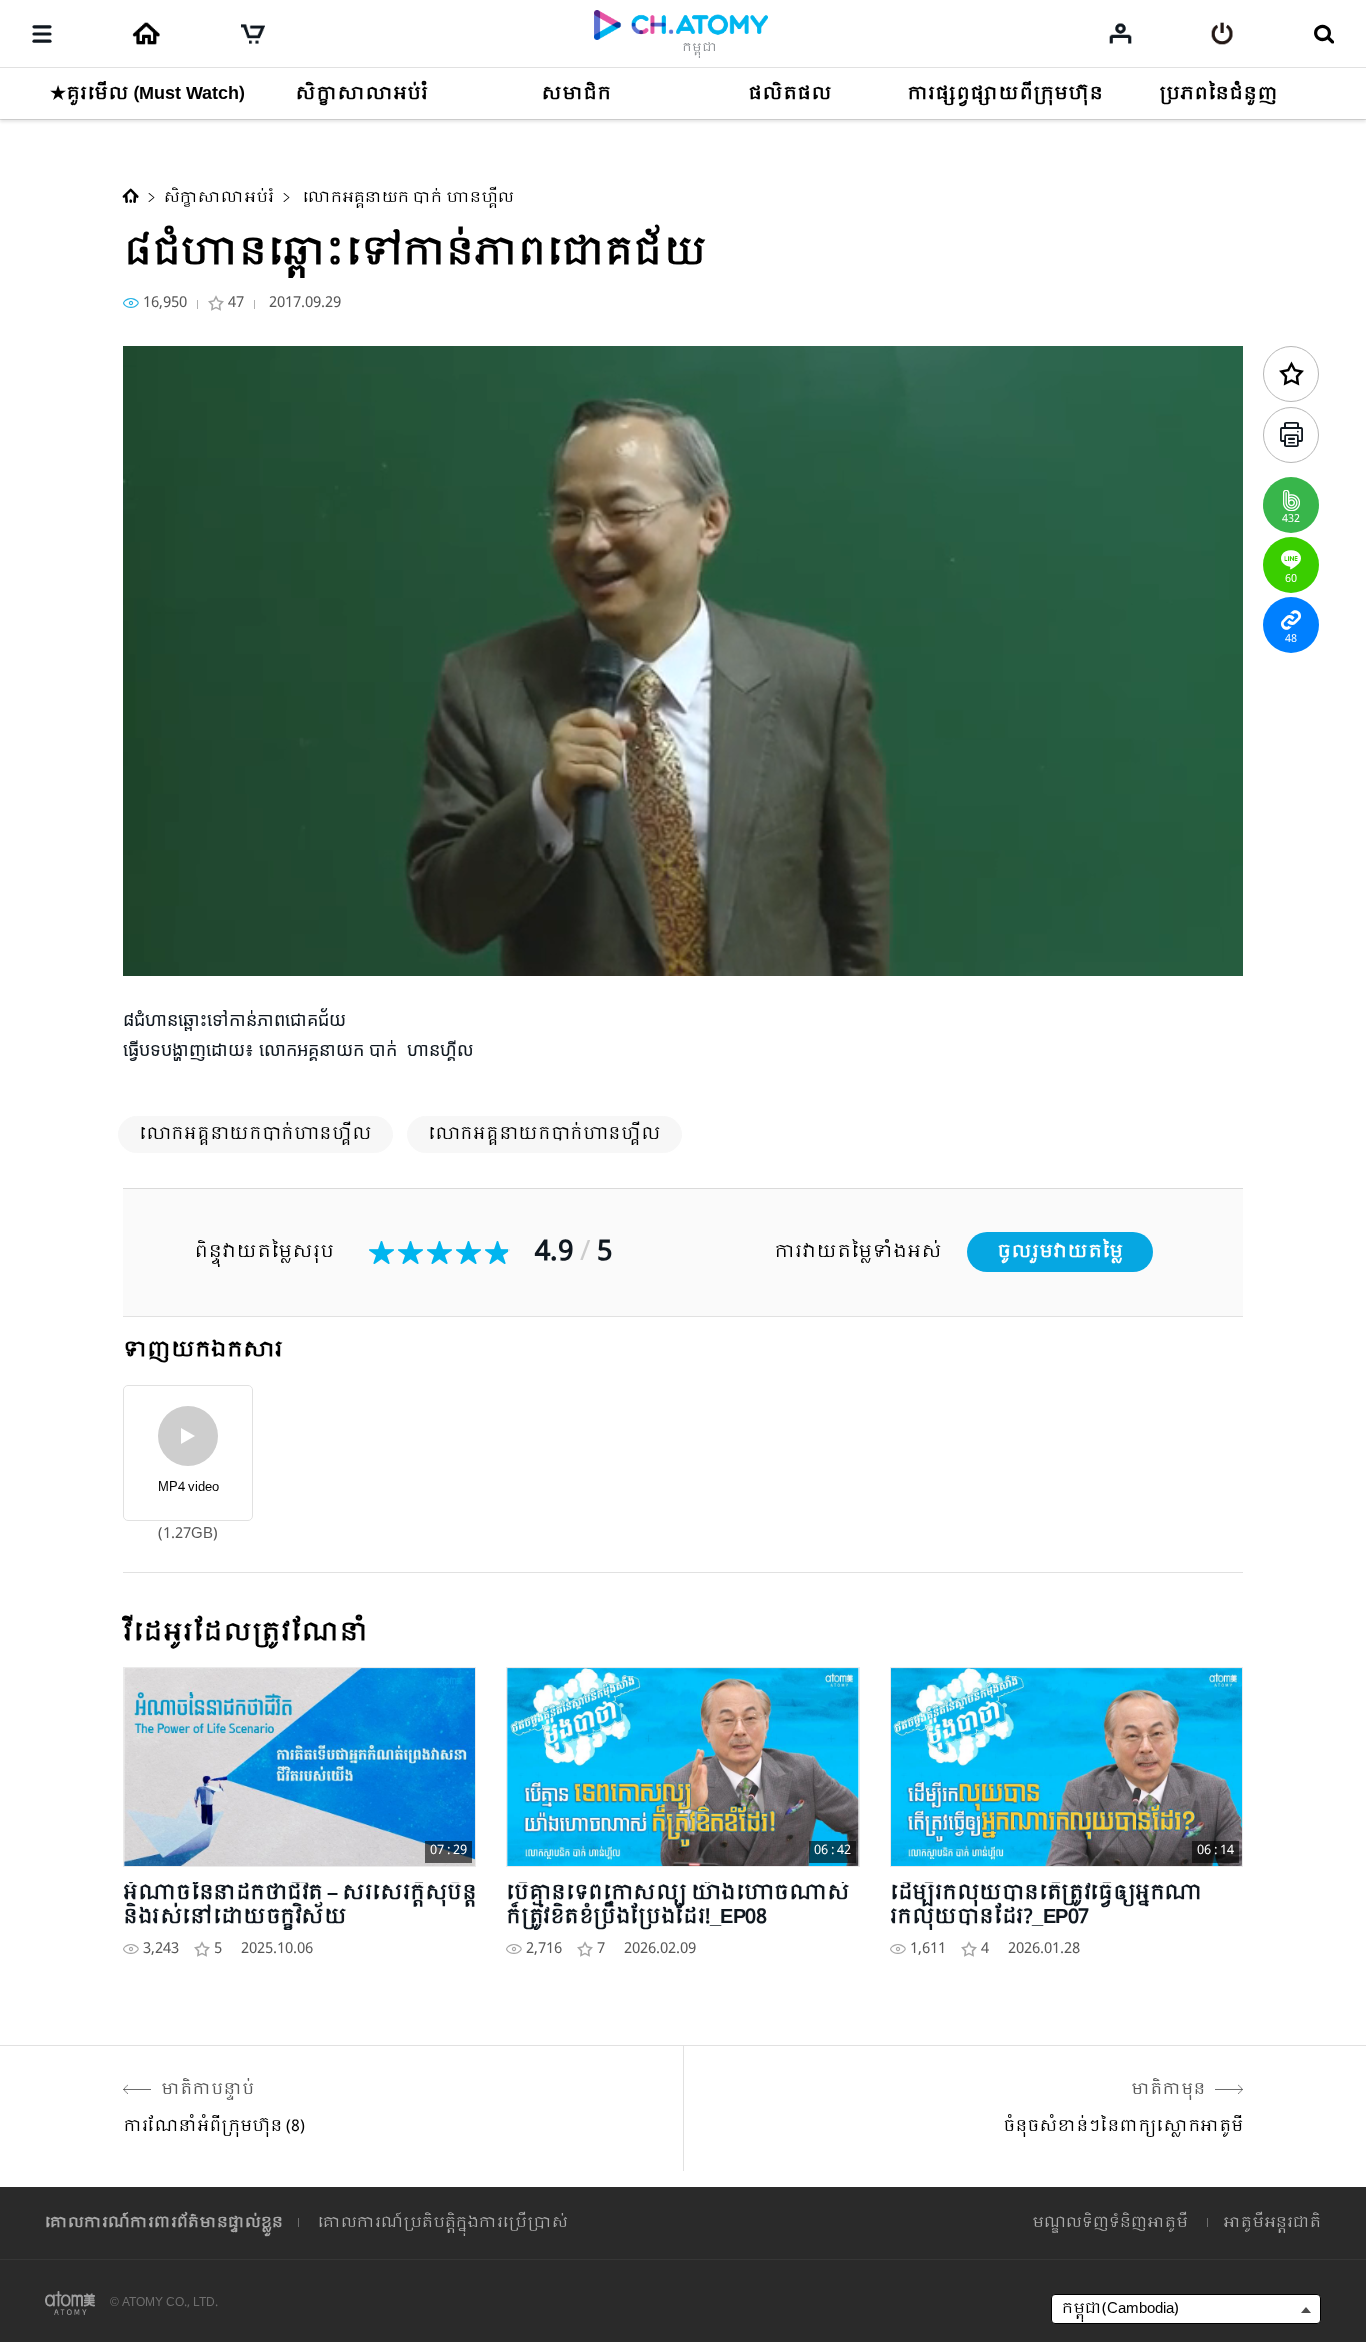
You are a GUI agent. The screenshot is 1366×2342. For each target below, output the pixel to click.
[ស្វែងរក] (1323, 34)
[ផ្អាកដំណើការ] (163, 949)
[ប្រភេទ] (42, 34)
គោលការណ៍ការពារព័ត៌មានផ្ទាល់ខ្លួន (164, 2223)
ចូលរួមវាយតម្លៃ (1060, 1252)
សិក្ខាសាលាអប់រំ (219, 198)
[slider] (683, 921)
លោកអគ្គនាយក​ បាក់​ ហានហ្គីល (406, 198)
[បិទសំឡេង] (283, 949)
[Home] (146, 34)
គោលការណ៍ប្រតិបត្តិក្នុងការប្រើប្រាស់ (443, 2223)
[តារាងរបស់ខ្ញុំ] (1120, 33)
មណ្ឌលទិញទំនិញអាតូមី (1110, 2223)
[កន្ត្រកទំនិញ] (253, 34)
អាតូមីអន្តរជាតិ (1272, 2223)
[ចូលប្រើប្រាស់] (1222, 34)
